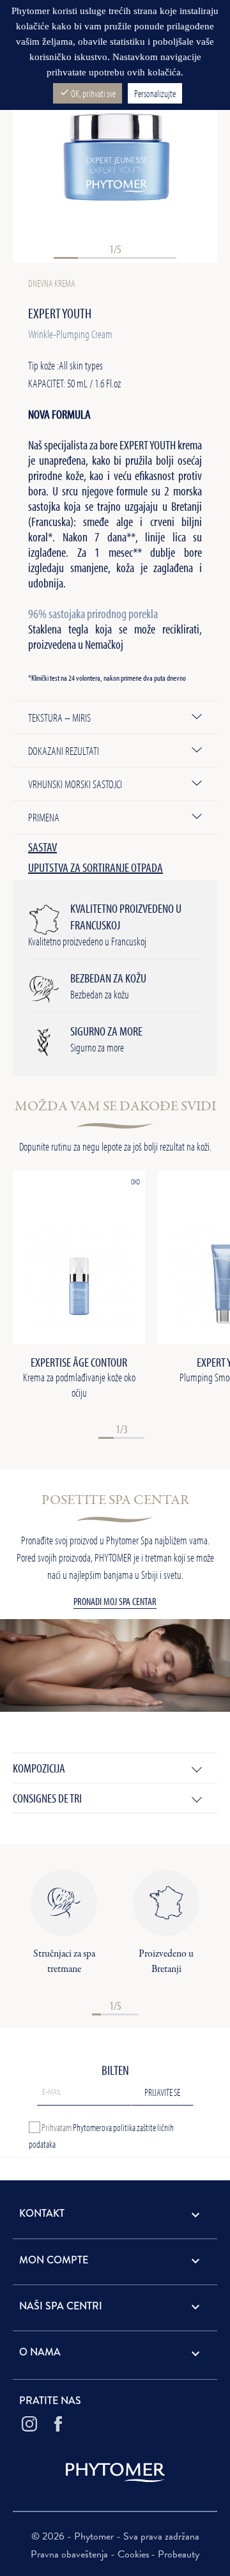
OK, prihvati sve (88, 93)
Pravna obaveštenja (71, 2554)
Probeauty (179, 2554)
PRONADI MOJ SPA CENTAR (115, 1601)
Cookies (134, 2554)
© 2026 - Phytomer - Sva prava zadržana (115, 2536)
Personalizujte (155, 93)
